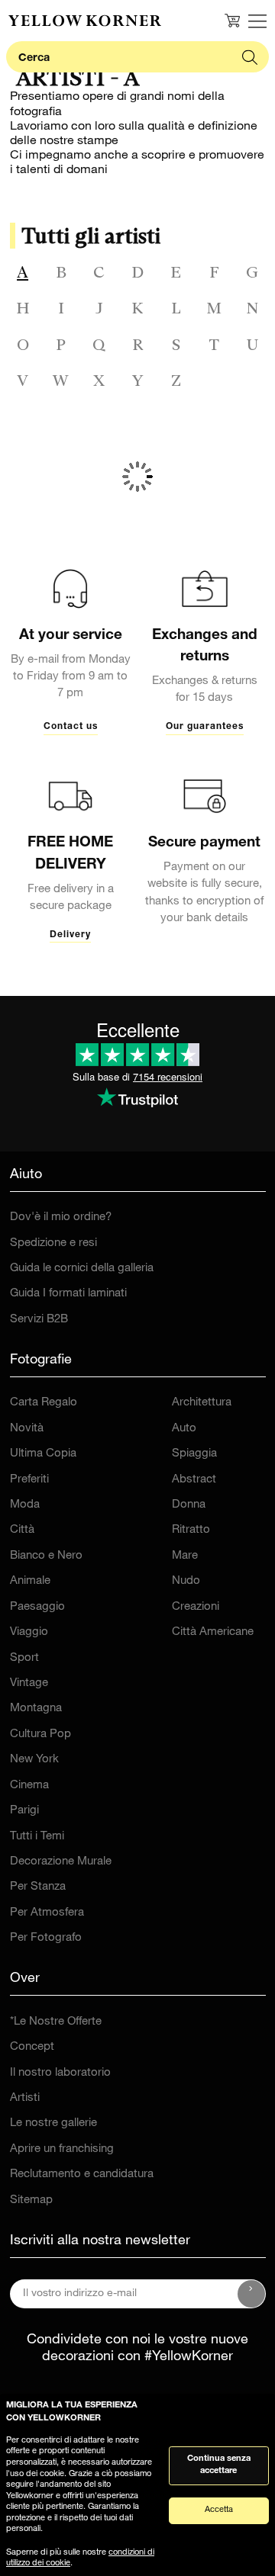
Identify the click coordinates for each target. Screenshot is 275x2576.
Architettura (202, 1403)
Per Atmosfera (47, 1913)
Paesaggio (37, 1607)
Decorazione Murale (61, 1862)
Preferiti (29, 1480)
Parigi (24, 1811)
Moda (25, 1505)
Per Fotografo (46, 1938)
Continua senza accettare (219, 2465)
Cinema (29, 1786)
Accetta (219, 2510)
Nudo (186, 1581)
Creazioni (196, 1607)
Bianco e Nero (46, 1556)
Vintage (29, 1683)
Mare (185, 1556)
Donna (189, 1505)
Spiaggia (194, 1454)
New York (34, 1760)
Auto (184, 1429)
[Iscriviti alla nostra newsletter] (251, 2294)
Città (22, 1530)
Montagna (36, 1709)
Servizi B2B (39, 1320)
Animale (30, 1581)
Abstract (194, 1480)
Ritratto (191, 1530)
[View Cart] (232, 21)
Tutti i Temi (37, 1837)
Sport (24, 1658)
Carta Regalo (44, 1403)
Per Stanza (38, 1887)
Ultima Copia (43, 1454)
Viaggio (29, 1632)
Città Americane (213, 1632)
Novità (27, 1429)
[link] (85, 21)
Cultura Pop (40, 1734)
